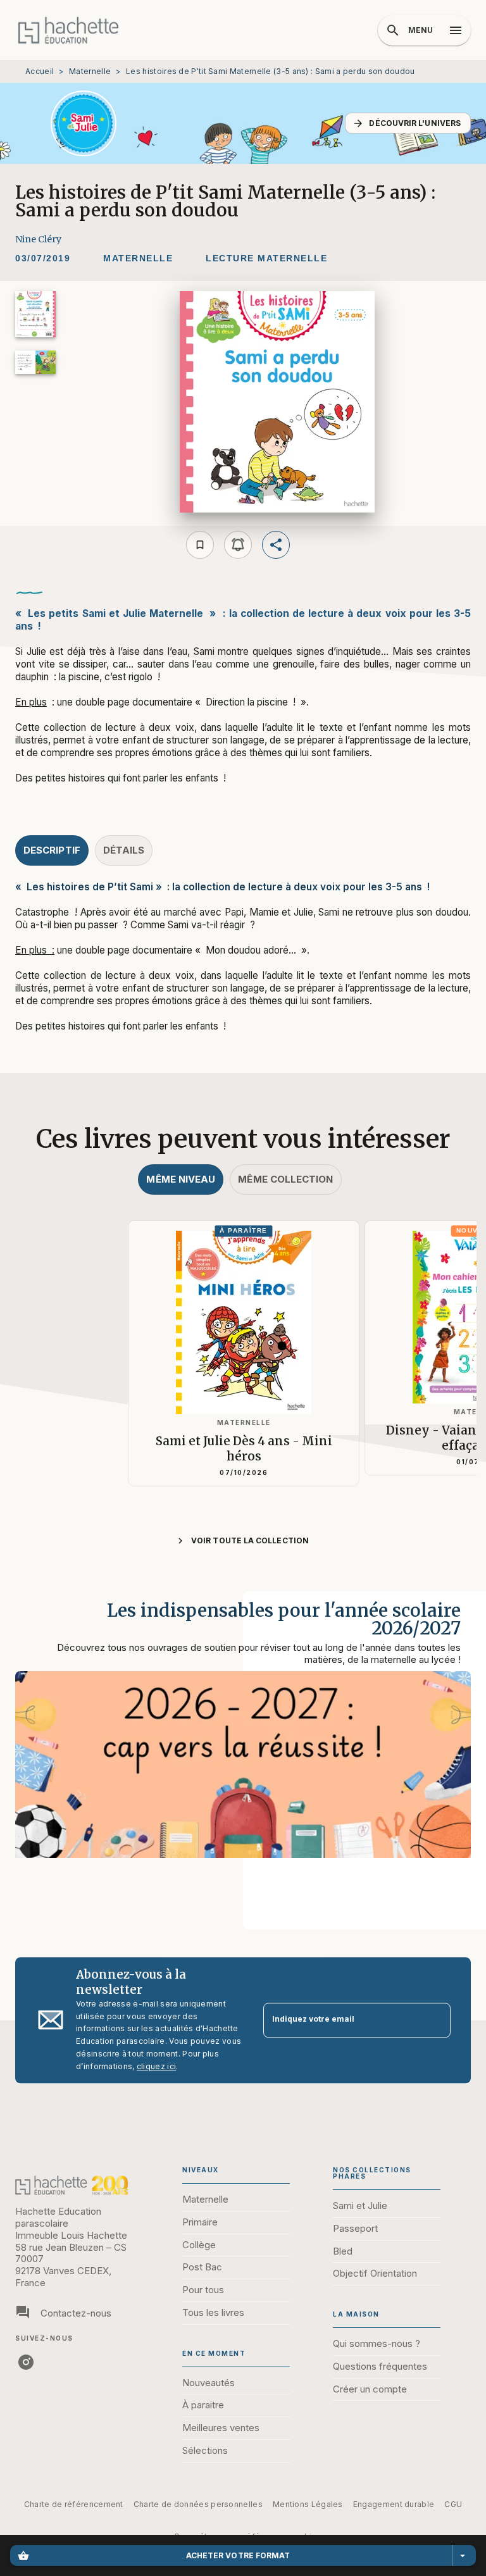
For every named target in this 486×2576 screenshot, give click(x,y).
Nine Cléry (38, 239)
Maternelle (90, 71)
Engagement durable (394, 2504)
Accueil (40, 71)
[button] (408, 123)
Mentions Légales (308, 2504)
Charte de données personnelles (198, 2504)
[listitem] (26, 2362)
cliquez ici (156, 2066)
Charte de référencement (74, 2504)
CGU (453, 2504)
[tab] (52, 850)
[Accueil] (68, 30)
